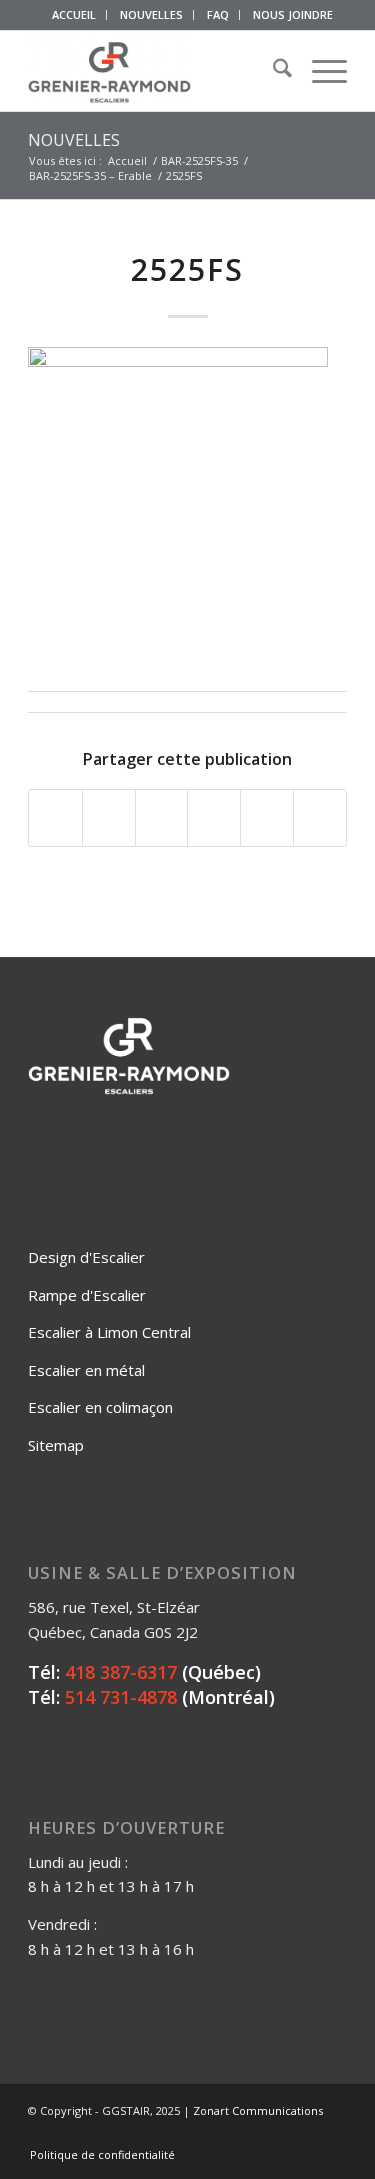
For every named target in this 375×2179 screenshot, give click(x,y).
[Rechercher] (272, 71)
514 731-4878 (121, 1697)
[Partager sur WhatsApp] (162, 818)
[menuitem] (74, 15)
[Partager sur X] (109, 818)
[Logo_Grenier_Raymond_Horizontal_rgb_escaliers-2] (155, 71)
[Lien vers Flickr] (272, 2134)
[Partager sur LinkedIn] (267, 818)
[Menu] (319, 71)
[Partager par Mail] (320, 818)
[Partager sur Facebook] (55, 818)
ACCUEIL (74, 14)
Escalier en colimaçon (100, 1407)
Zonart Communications (258, 2110)
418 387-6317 (121, 1672)
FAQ (218, 14)
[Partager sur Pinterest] (214, 818)
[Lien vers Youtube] (302, 2134)
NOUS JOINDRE (293, 14)
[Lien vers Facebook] (242, 2134)
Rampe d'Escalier (87, 1295)
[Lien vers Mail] (332, 2134)
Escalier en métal (86, 1370)
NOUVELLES (151, 14)
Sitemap (56, 1445)
